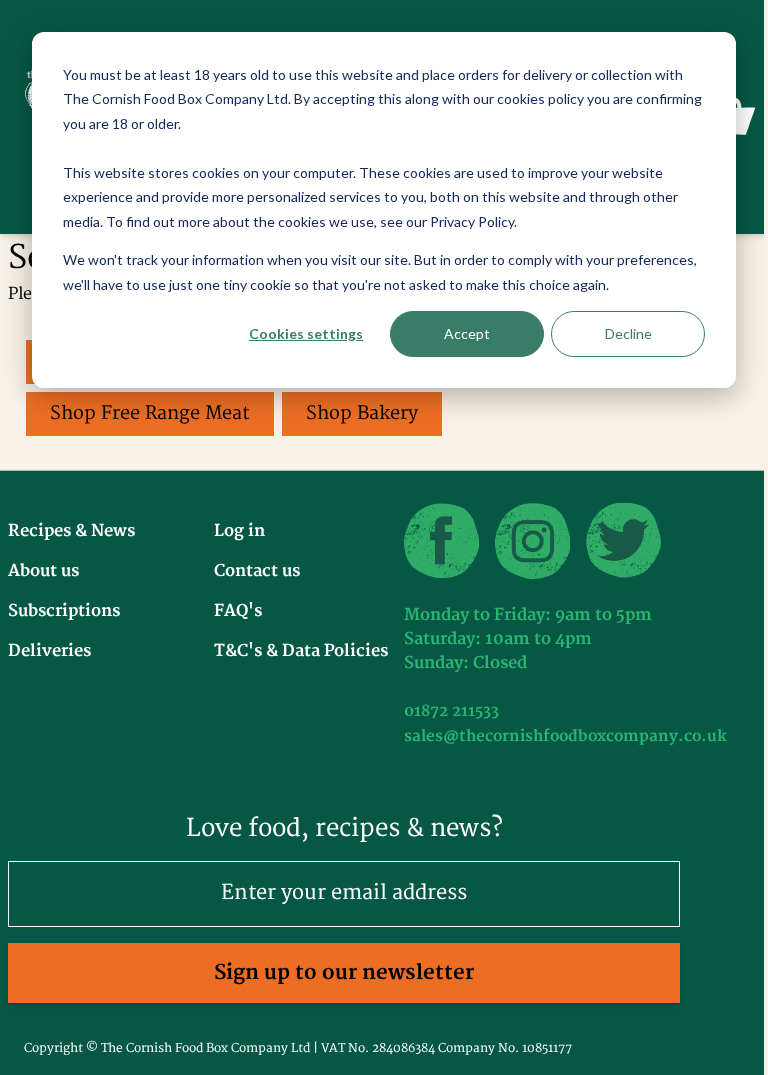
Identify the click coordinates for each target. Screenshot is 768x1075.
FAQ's (238, 611)
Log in (239, 531)
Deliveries (49, 651)
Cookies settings (306, 333)
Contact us (257, 571)
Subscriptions (64, 611)
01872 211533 (451, 711)
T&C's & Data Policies (301, 651)
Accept (467, 333)
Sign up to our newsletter (344, 972)
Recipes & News (71, 531)
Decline (628, 333)
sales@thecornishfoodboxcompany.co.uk (565, 736)
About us (43, 571)
